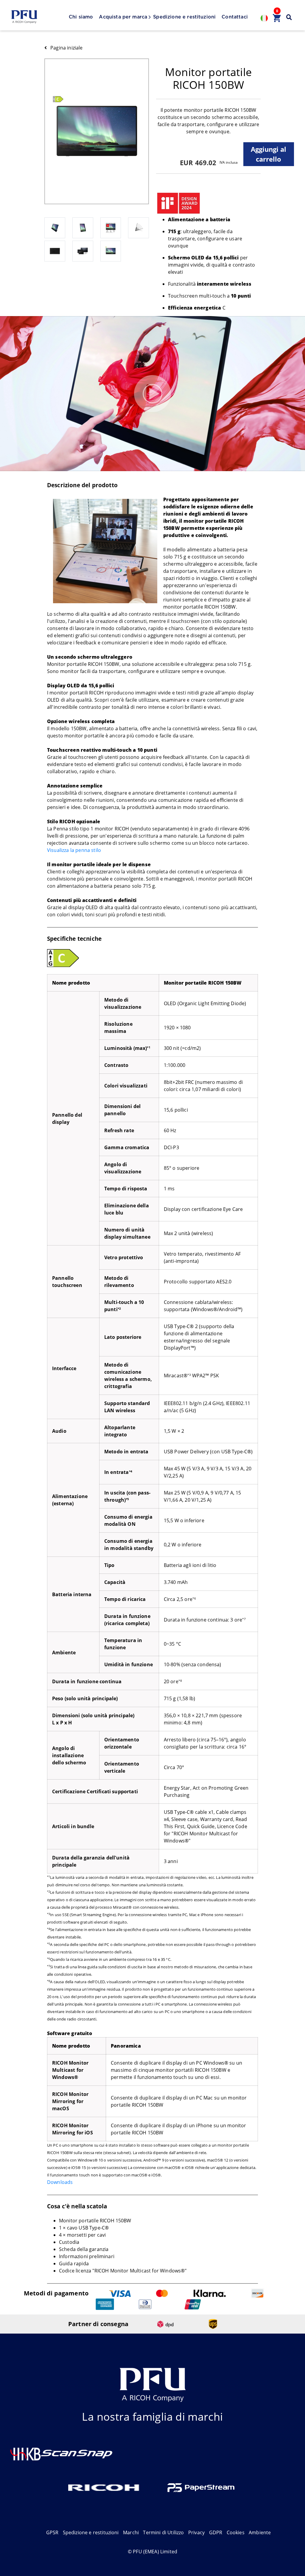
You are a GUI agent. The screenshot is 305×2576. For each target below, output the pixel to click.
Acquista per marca (123, 17)
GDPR (216, 2532)
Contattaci (235, 17)
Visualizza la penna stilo (74, 850)
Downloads (60, 2182)
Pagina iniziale (66, 48)
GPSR (52, 2532)
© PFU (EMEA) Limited (152, 2552)
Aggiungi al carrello (269, 154)
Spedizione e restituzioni (184, 17)
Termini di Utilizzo (163, 2532)
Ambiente (260, 2532)
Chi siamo (81, 17)
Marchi (131, 2532)
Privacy (196, 2532)
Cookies (236, 2532)
